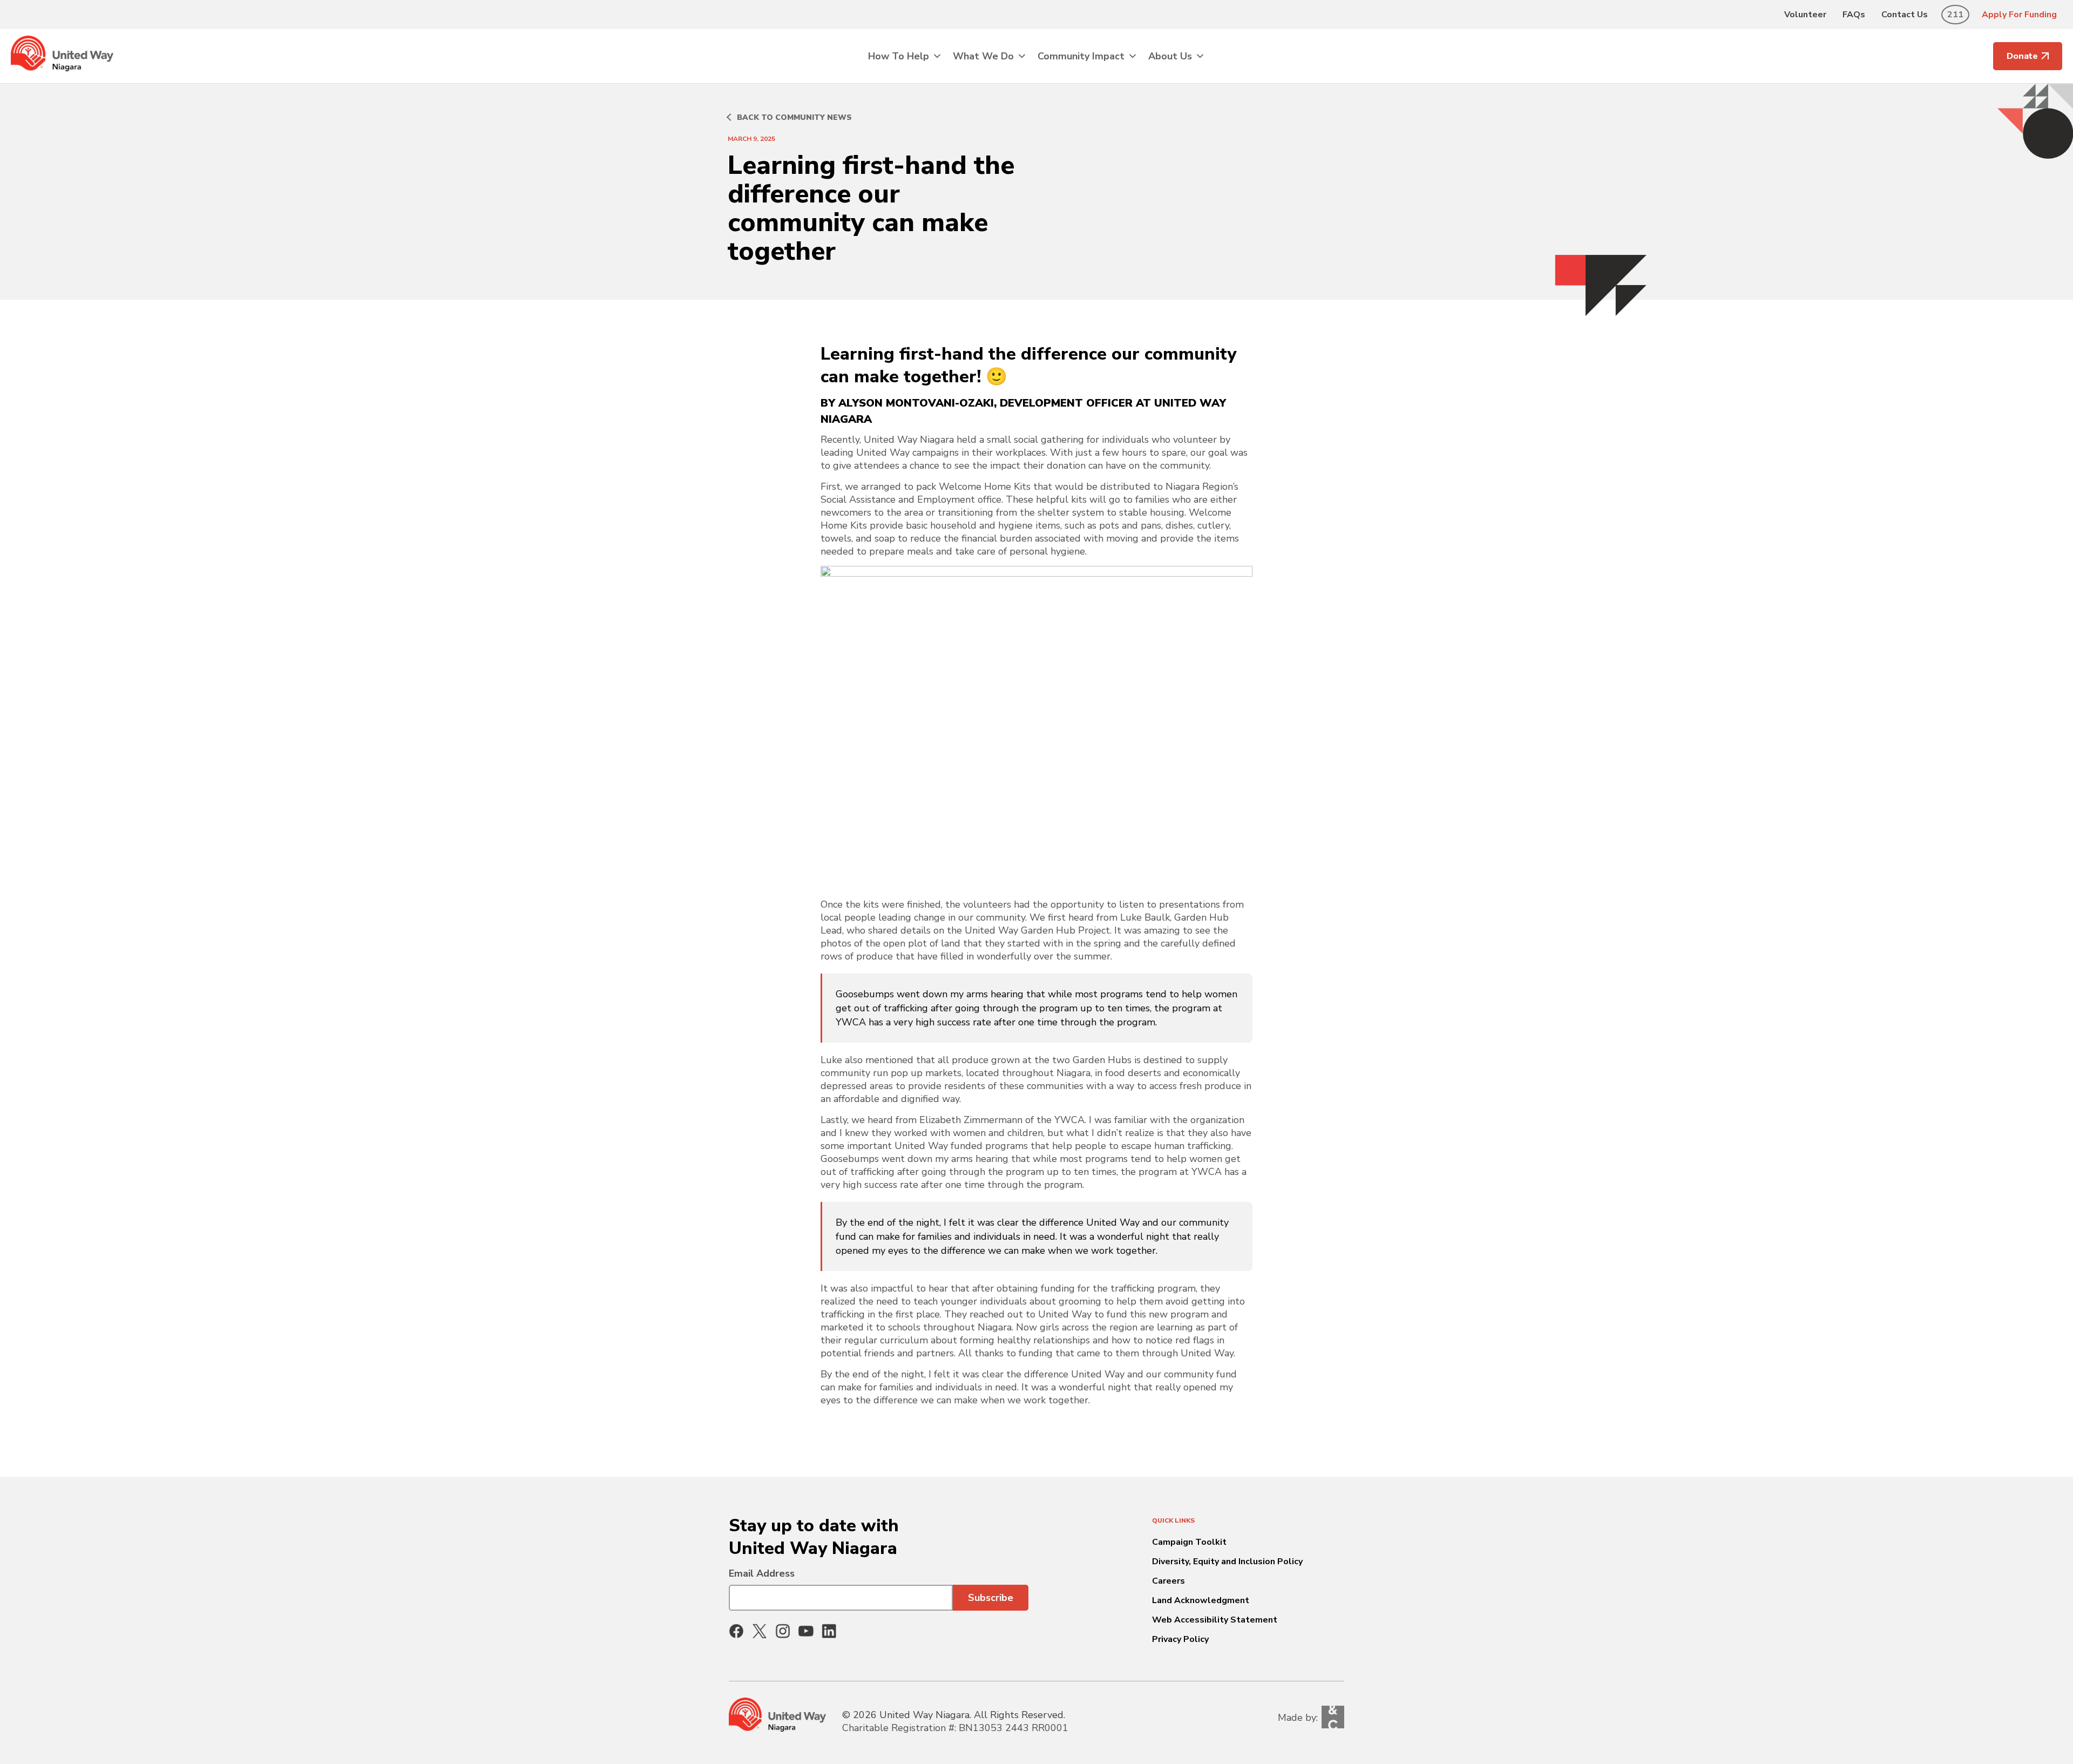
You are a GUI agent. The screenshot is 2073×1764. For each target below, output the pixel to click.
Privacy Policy (1180, 1639)
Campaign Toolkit (1189, 1542)
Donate (2022, 56)
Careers (1168, 1581)
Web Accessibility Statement (1215, 1620)
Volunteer (1805, 15)
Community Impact (1081, 56)
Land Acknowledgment (1201, 1600)
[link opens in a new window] (736, 1631)
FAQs (1854, 15)
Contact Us (1905, 15)
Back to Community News (794, 117)
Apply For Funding (2019, 15)
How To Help (899, 56)
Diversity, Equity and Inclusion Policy (1227, 1562)
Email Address (762, 1573)
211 (1955, 15)
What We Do (983, 56)
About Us (1170, 56)
